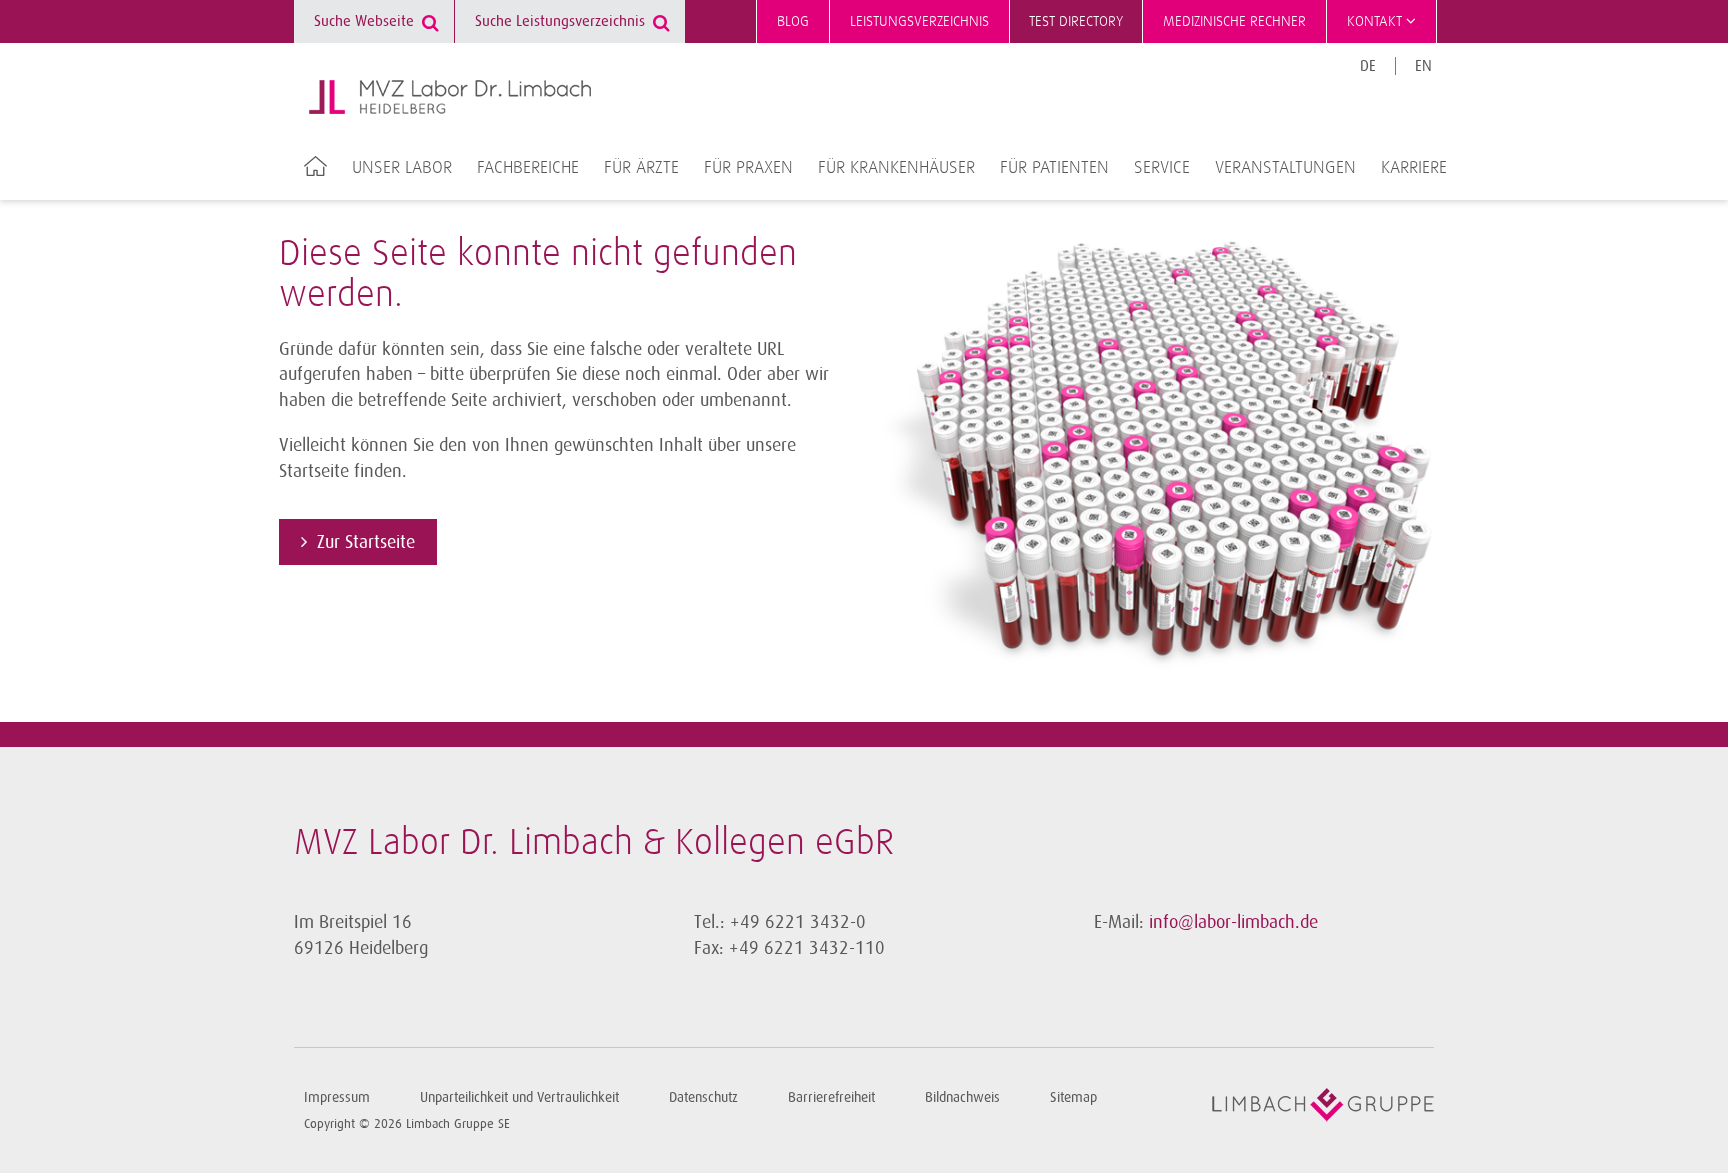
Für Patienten (1054, 168)
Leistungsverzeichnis (919, 21)
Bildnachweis (962, 1097)
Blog (793, 21)
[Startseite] (450, 97)
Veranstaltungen (1285, 168)
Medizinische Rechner (1234, 21)
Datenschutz (703, 1097)
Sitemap (1073, 1097)
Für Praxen (748, 168)
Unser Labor (402, 168)
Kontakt (1376, 21)
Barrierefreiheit (831, 1097)
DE (1368, 66)
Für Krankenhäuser (896, 168)
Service (1162, 168)
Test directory (1076, 21)
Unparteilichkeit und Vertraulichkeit (519, 1097)
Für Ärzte (641, 168)
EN (1423, 66)
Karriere (1414, 168)
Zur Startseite (366, 542)
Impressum (337, 1097)
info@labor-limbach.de (1233, 922)
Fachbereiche (528, 168)
